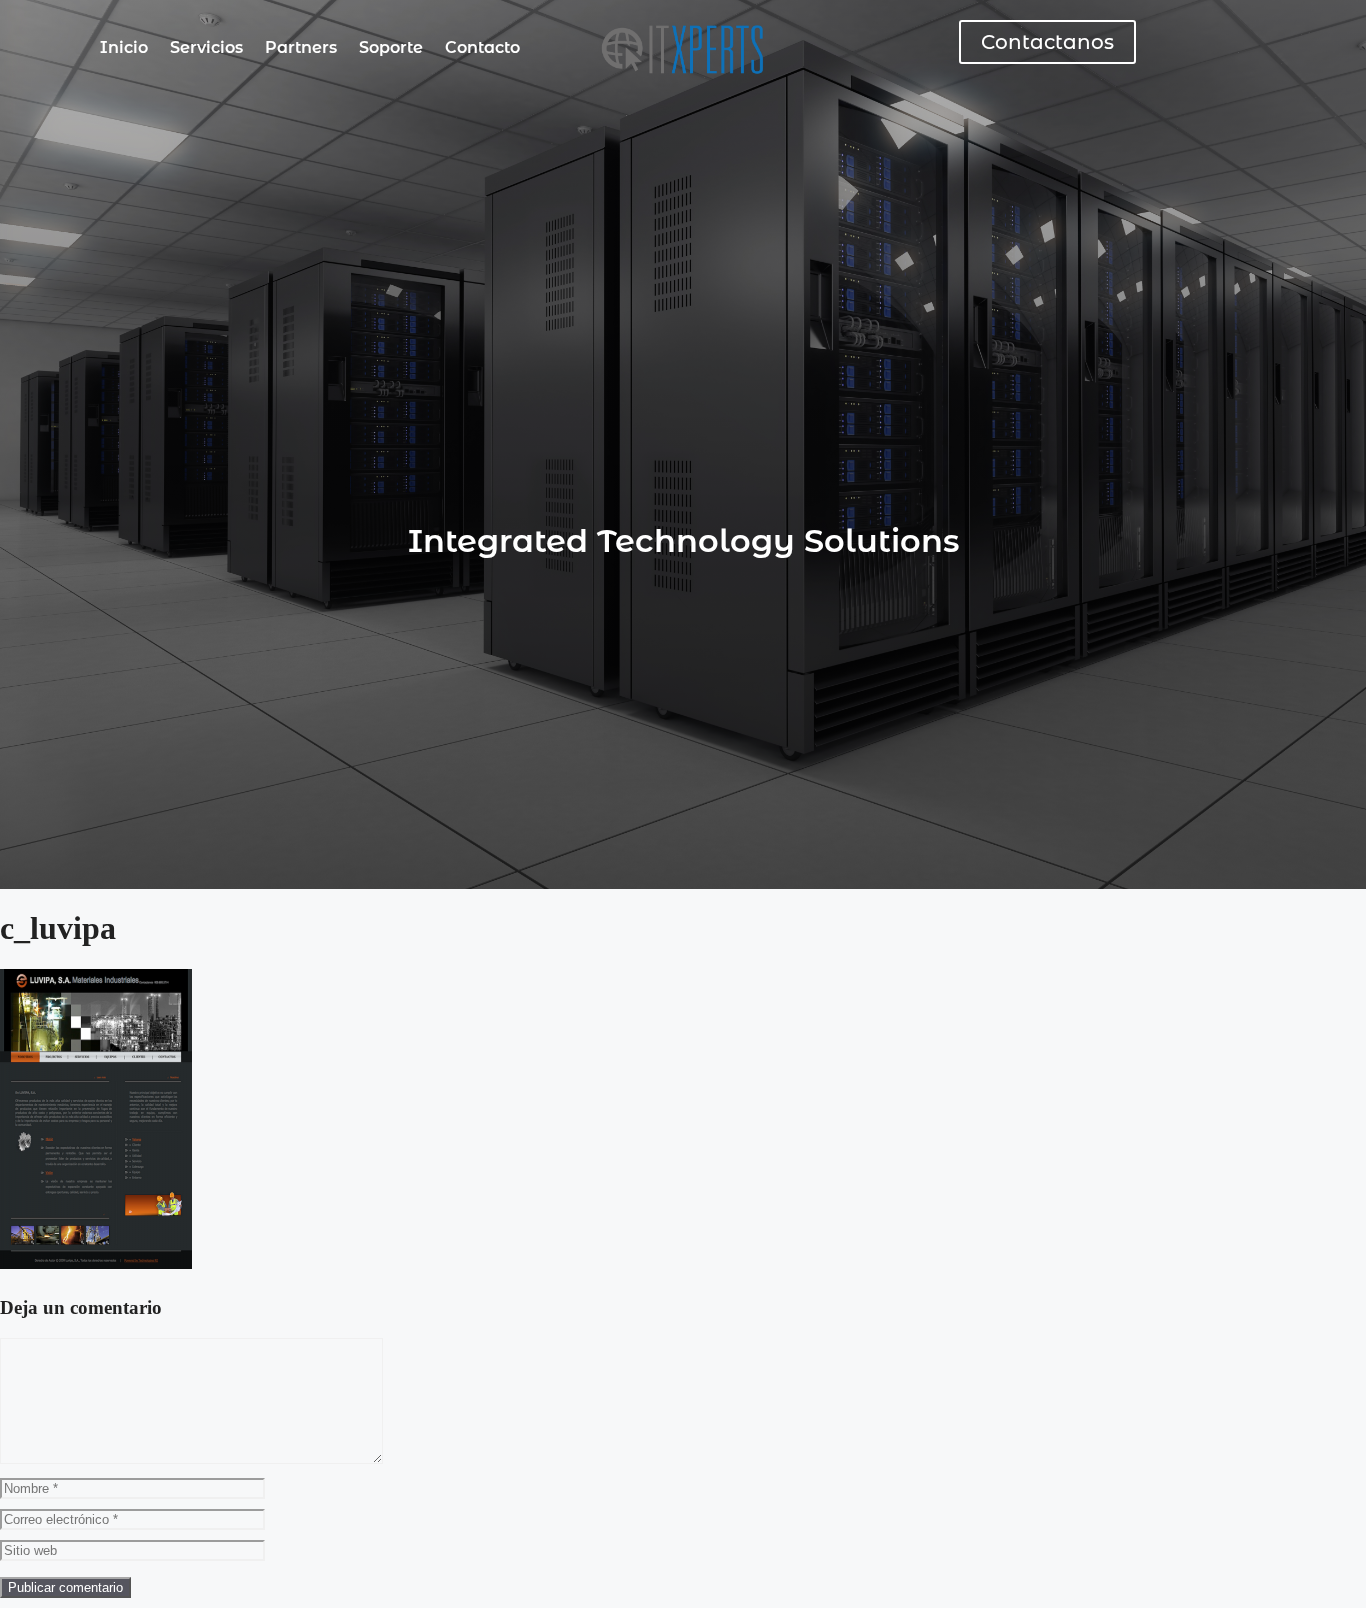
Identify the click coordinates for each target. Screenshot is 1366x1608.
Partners (301, 47)
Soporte (391, 47)
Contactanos (1047, 42)
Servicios (206, 47)
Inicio (124, 47)
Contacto (482, 47)
